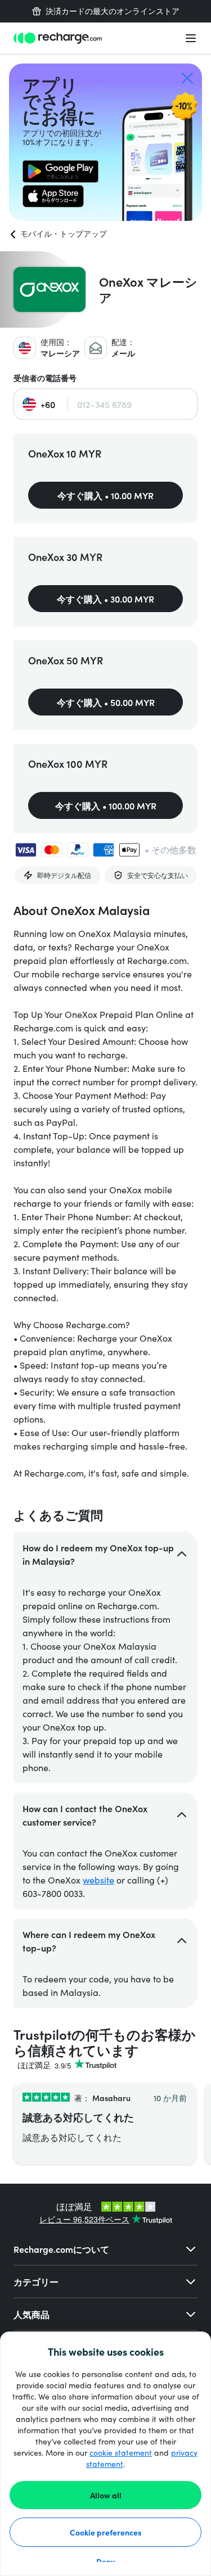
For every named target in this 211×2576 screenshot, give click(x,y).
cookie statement (121, 2453)
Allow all (106, 2495)
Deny (105, 2561)
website (98, 1880)
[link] (60, 171)
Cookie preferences (106, 2532)
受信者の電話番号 (45, 378)
